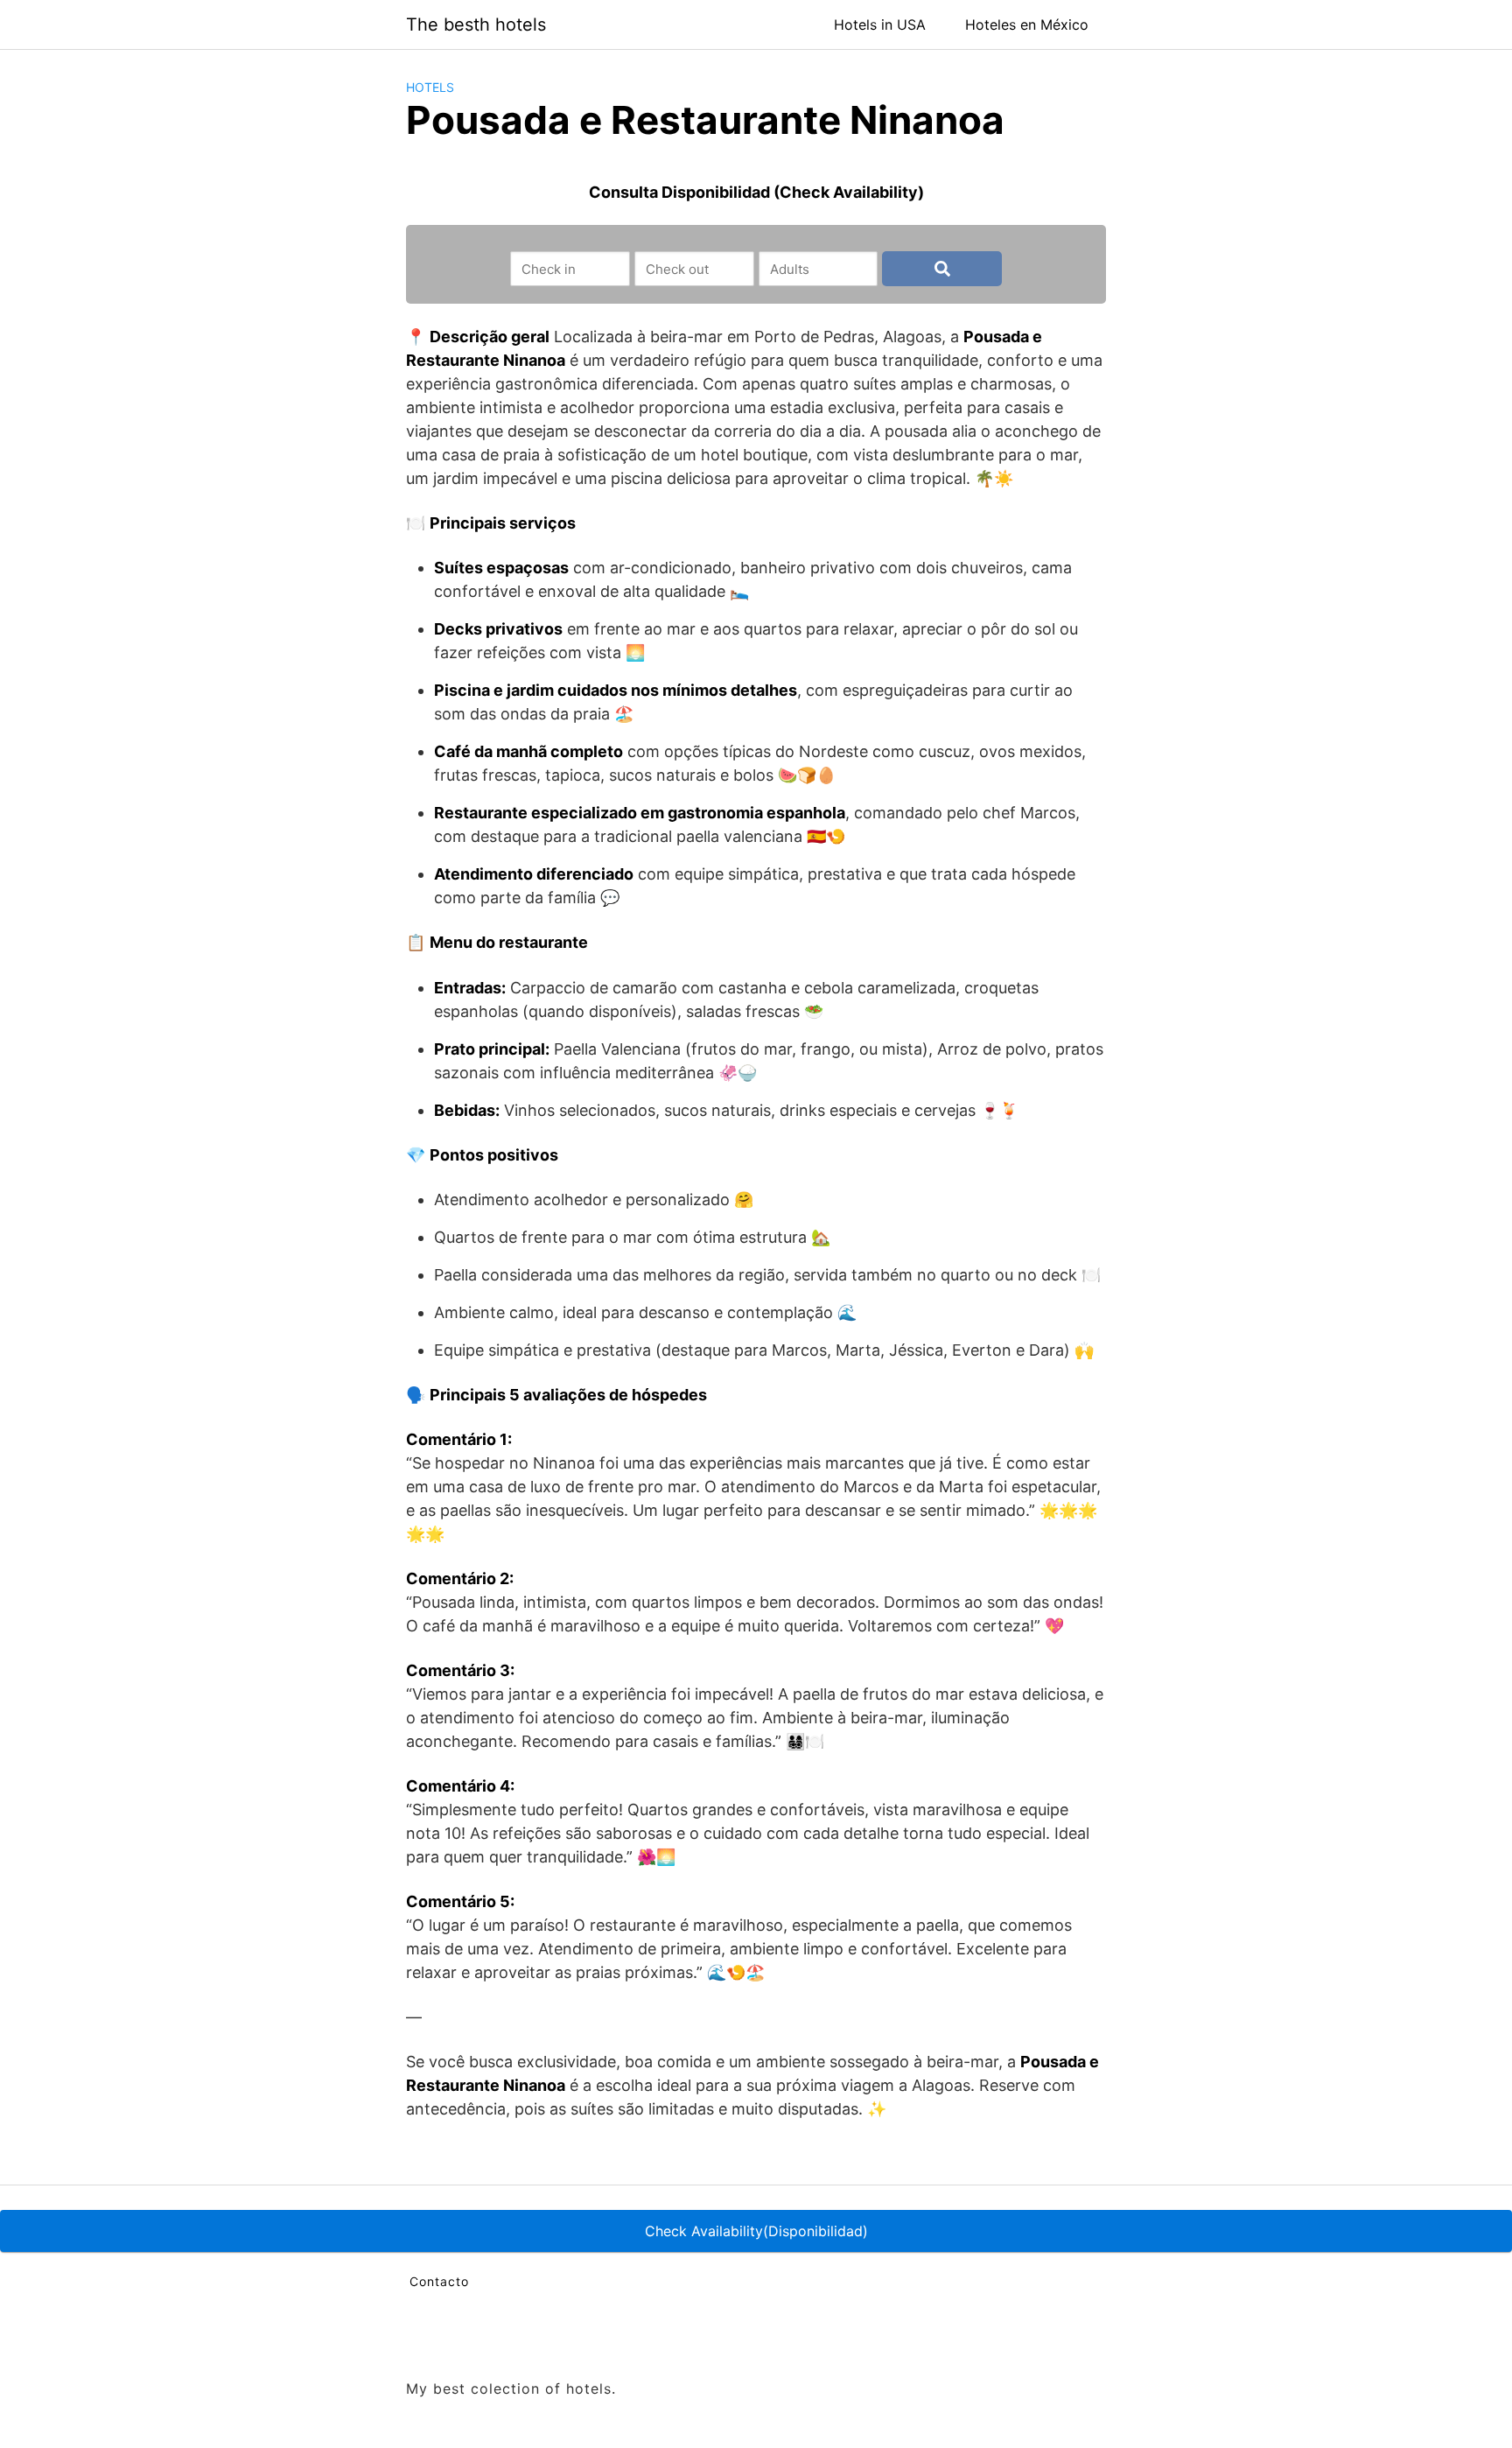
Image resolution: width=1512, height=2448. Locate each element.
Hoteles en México (1027, 25)
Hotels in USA (880, 25)
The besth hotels (476, 25)
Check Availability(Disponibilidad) (756, 2231)
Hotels (430, 87)
